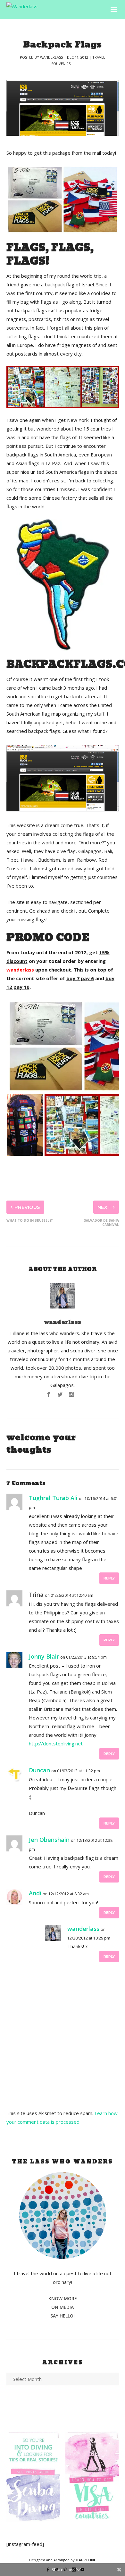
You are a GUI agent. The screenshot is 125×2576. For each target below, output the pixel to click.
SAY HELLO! (63, 2316)
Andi (35, 1893)
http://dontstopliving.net (56, 1743)
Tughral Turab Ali (53, 1498)
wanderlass (51, 57)
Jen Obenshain (49, 1840)
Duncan (39, 1770)
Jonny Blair (44, 1656)
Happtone (86, 2560)
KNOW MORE (63, 2298)
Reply (109, 1578)
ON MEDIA (63, 2307)
